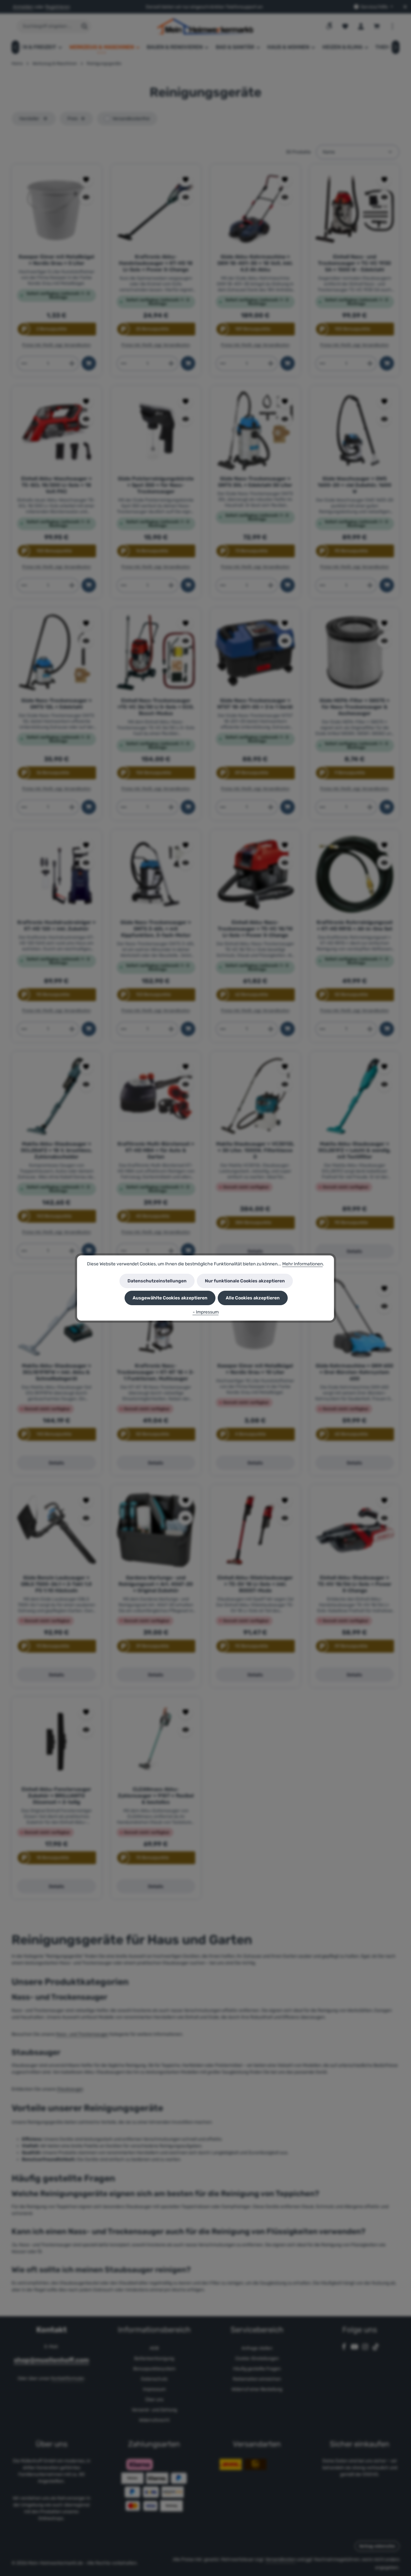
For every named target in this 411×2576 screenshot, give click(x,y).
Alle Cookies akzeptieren (253, 1298)
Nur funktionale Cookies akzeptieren (245, 1281)
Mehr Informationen (302, 1264)
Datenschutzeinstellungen (157, 1281)
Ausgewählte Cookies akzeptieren (170, 1298)
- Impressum (206, 1312)
